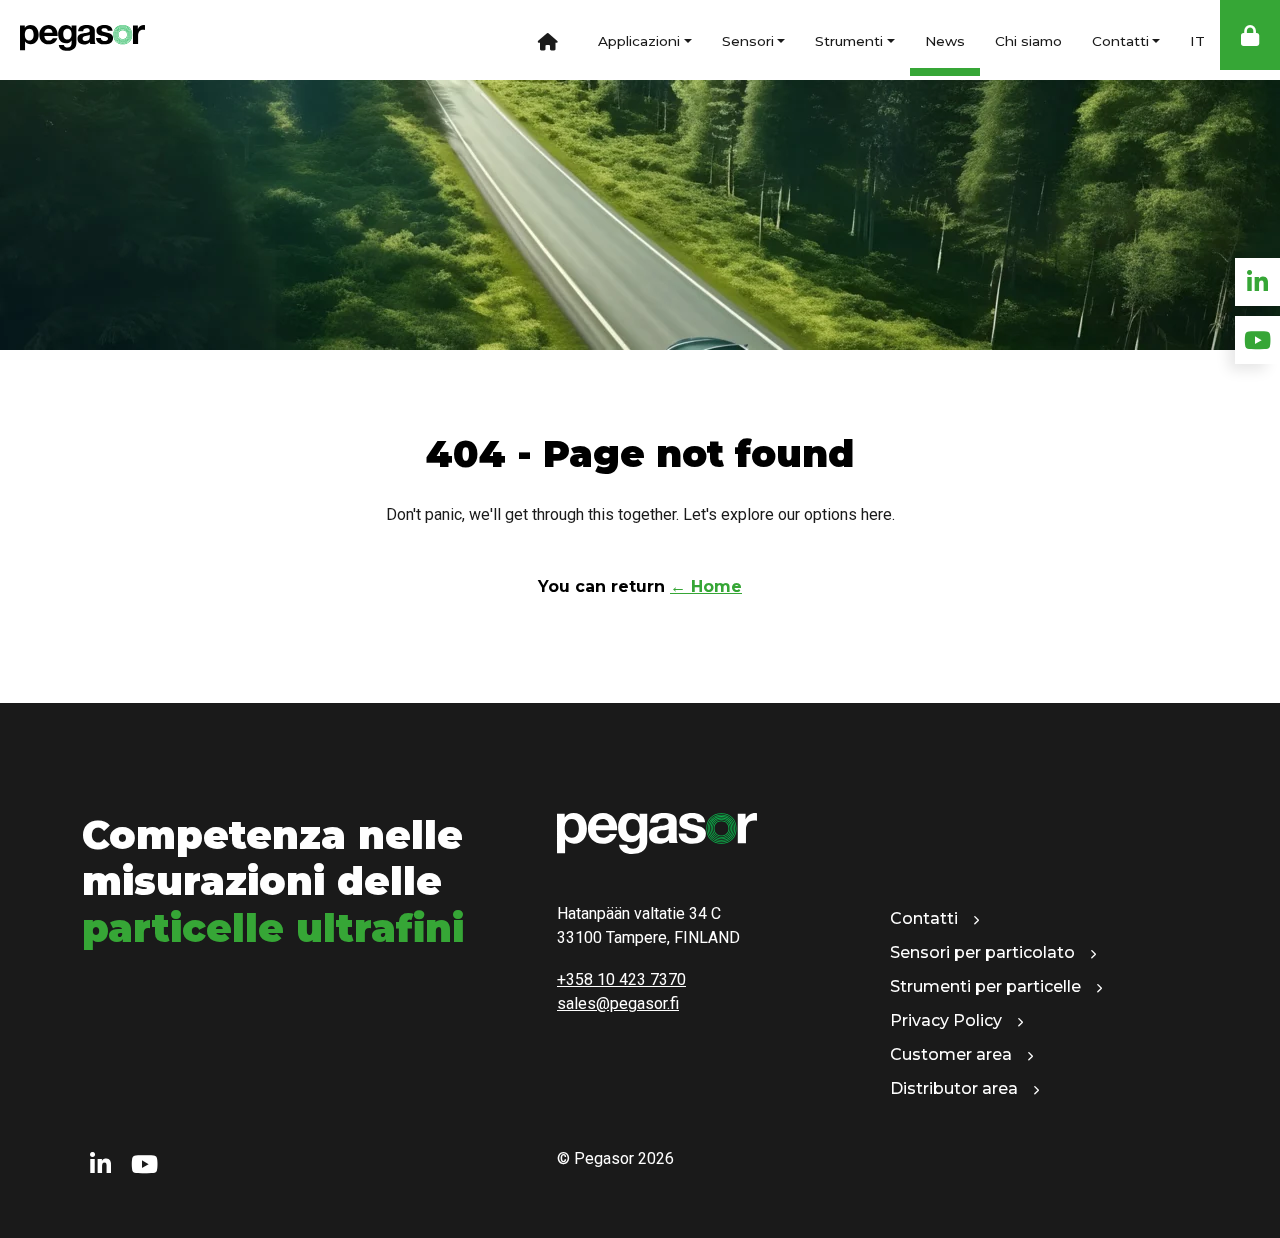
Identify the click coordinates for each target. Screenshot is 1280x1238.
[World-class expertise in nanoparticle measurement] (72, 40)
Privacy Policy (946, 1020)
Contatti (1120, 41)
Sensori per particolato (982, 952)
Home (548, 40)
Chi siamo (1028, 41)
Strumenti (849, 41)
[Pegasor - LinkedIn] (100, 1165)
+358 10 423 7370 (621, 979)
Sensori (748, 41)
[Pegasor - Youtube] (144, 1165)
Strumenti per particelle (985, 986)
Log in (1250, 35)
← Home (706, 586)
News (945, 41)
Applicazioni (639, 41)
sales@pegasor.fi (618, 1003)
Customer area (951, 1054)
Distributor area (954, 1088)
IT (1197, 41)
